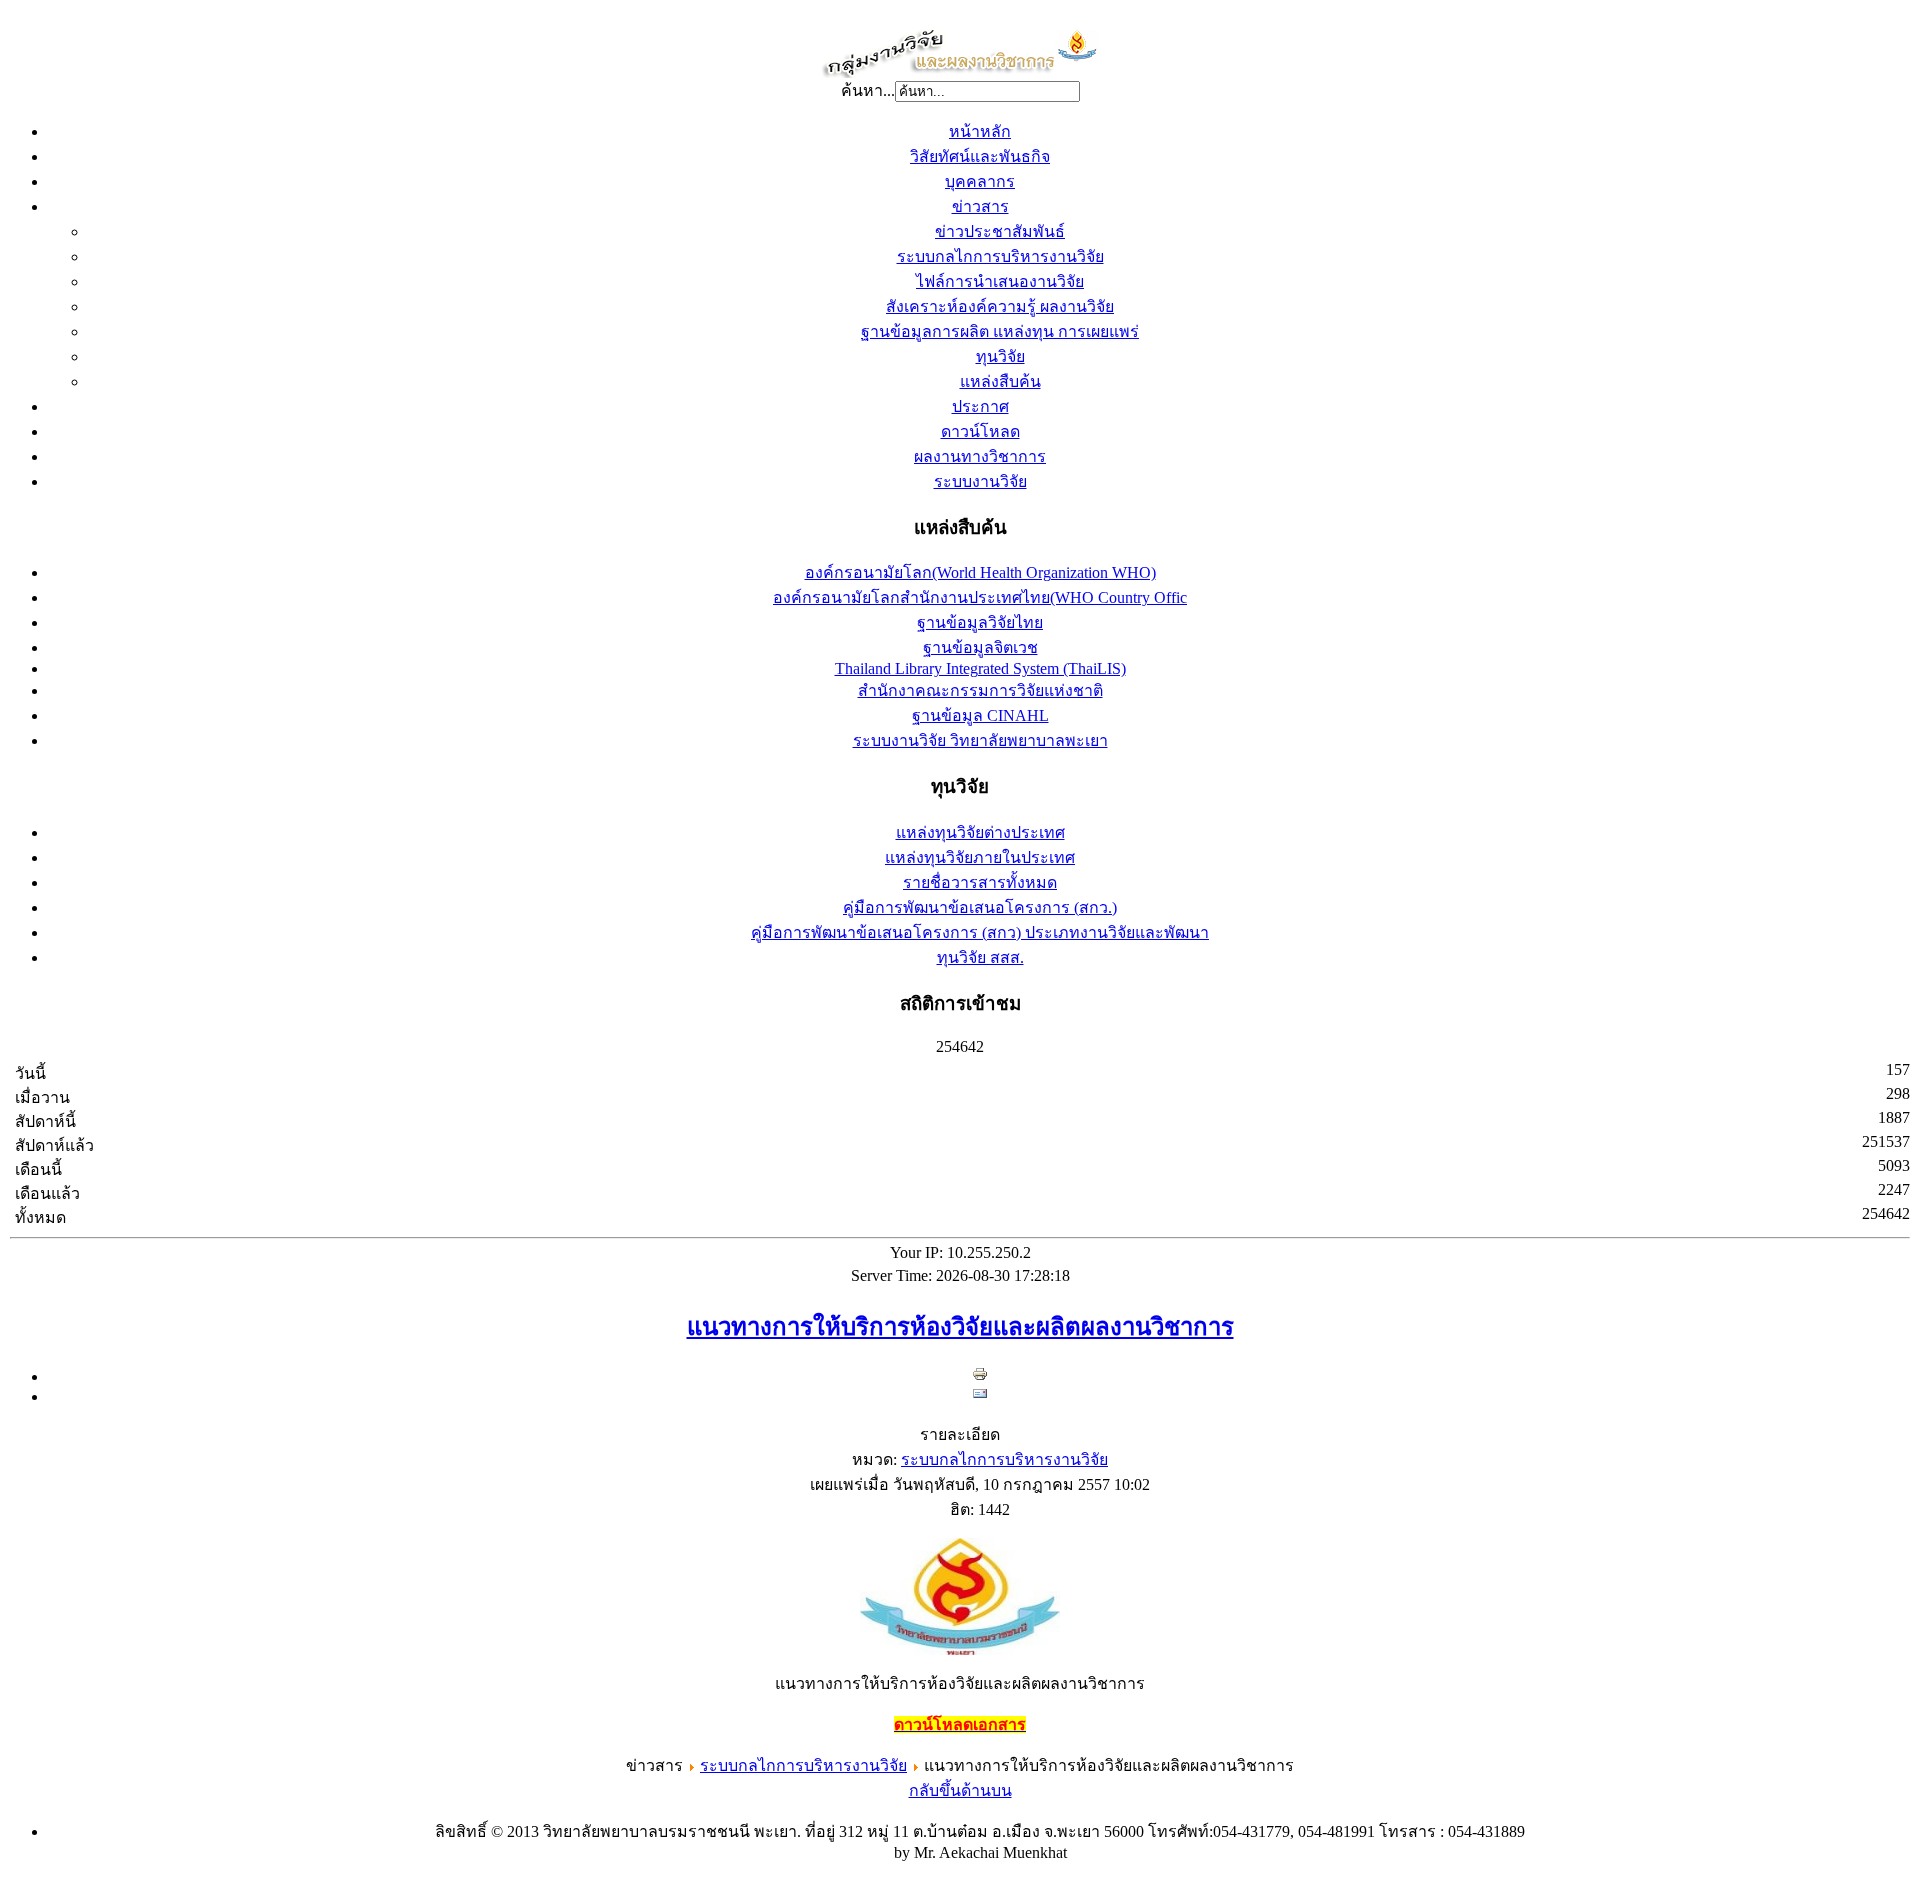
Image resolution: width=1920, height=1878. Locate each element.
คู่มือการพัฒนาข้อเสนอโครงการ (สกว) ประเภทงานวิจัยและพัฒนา (980, 932)
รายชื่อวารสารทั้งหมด (980, 882)
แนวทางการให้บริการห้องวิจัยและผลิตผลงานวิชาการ (960, 1327)
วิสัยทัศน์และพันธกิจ (980, 156)
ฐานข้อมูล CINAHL (980, 715)
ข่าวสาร (980, 206)
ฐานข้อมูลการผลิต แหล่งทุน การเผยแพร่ (1000, 331)
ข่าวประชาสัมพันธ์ (1000, 231)
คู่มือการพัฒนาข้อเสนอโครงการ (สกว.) (980, 907)
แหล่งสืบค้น (1000, 381)
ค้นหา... (868, 90)
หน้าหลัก (980, 131)
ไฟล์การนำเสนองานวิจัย (1000, 281)
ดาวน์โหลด (980, 431)
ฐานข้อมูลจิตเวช (980, 647)
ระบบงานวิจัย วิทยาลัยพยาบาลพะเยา (980, 740)
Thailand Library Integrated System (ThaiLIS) (980, 668)
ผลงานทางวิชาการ (980, 456)
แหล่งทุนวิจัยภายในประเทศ (980, 857)
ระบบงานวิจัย (980, 481)
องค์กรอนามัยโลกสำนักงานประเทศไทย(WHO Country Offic (980, 597)
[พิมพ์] (980, 1376)
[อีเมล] (980, 1396)
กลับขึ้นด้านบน (960, 1790)
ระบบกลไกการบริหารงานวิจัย (1000, 256)
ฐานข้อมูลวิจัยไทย (980, 622)
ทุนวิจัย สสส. (980, 957)
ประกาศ (980, 406)
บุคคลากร (980, 181)
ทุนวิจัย (1000, 356)
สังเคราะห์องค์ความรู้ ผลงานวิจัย (1000, 306)
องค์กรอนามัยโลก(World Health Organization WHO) (980, 572)
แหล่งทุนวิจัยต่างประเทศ (980, 832)
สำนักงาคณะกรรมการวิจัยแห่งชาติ (980, 690)
